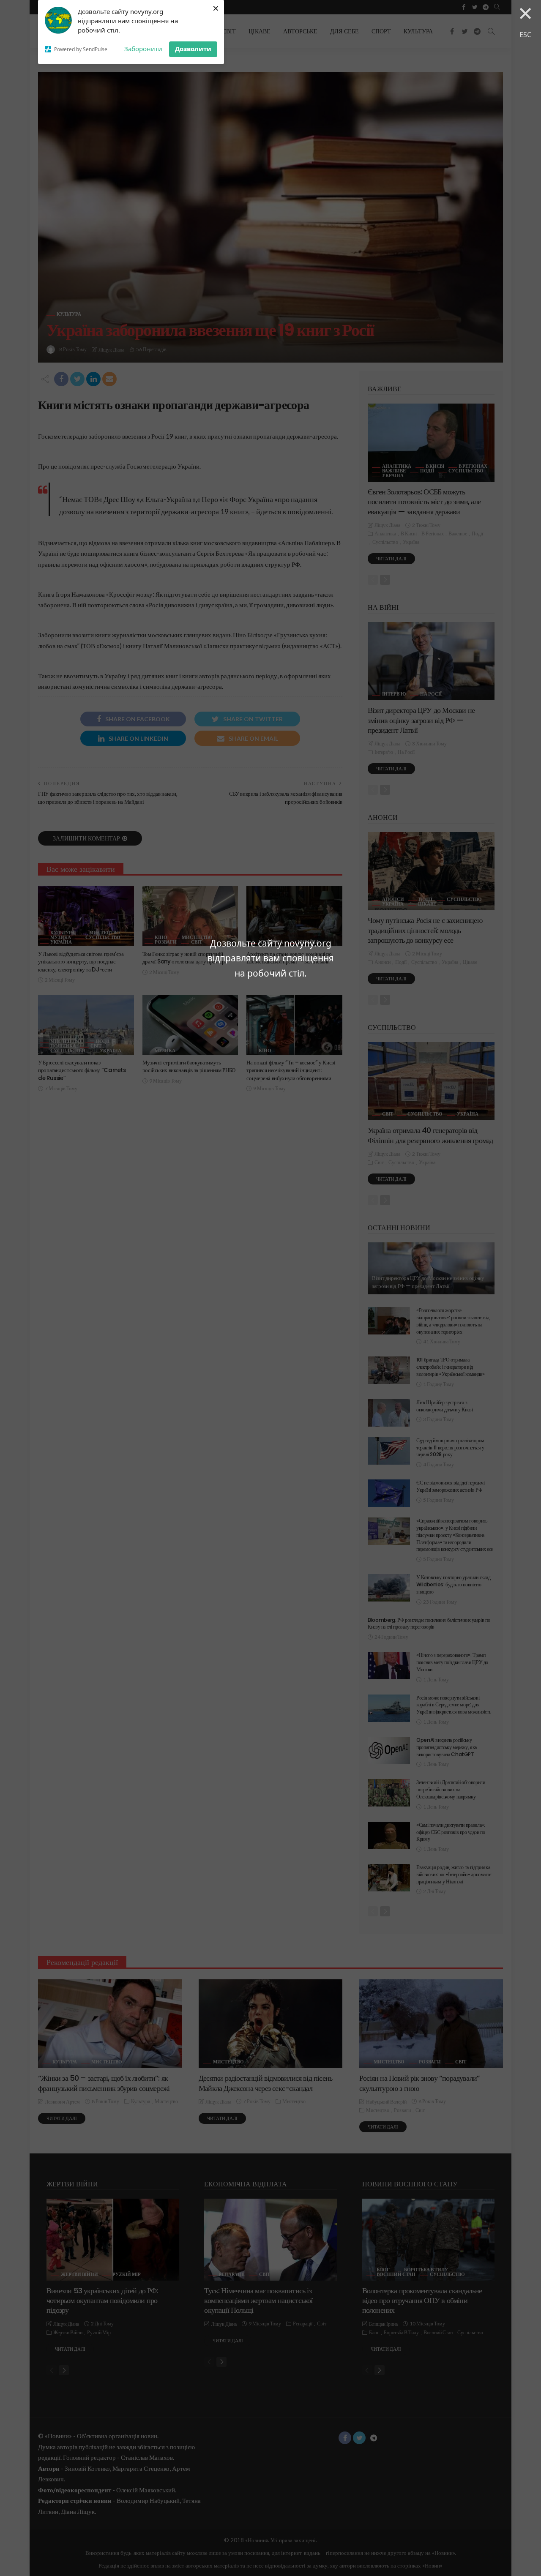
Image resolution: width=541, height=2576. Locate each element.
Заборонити (143, 49)
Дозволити (193, 49)
